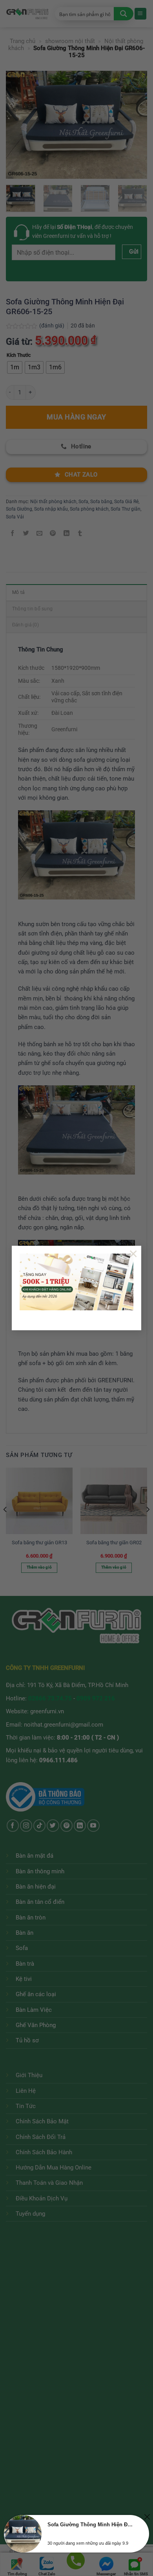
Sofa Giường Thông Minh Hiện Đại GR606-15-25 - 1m (91, 2525)
